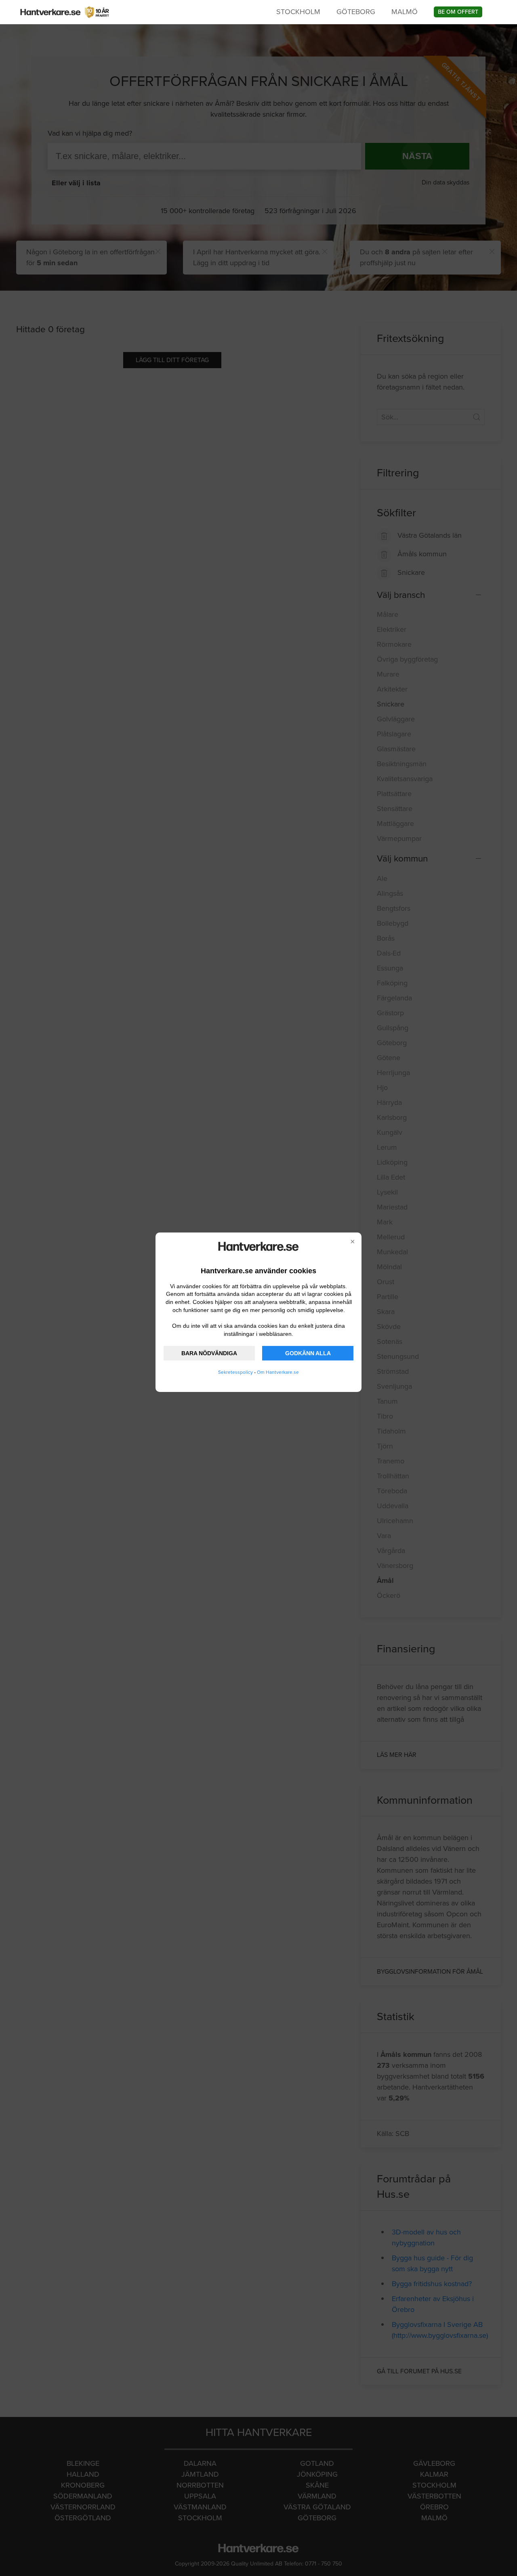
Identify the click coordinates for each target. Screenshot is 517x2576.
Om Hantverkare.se (278, 1372)
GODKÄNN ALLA (308, 1353)
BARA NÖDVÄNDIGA (209, 1353)
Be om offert (458, 12)
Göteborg (356, 12)
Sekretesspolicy (235, 1372)
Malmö (405, 12)
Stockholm (298, 12)
